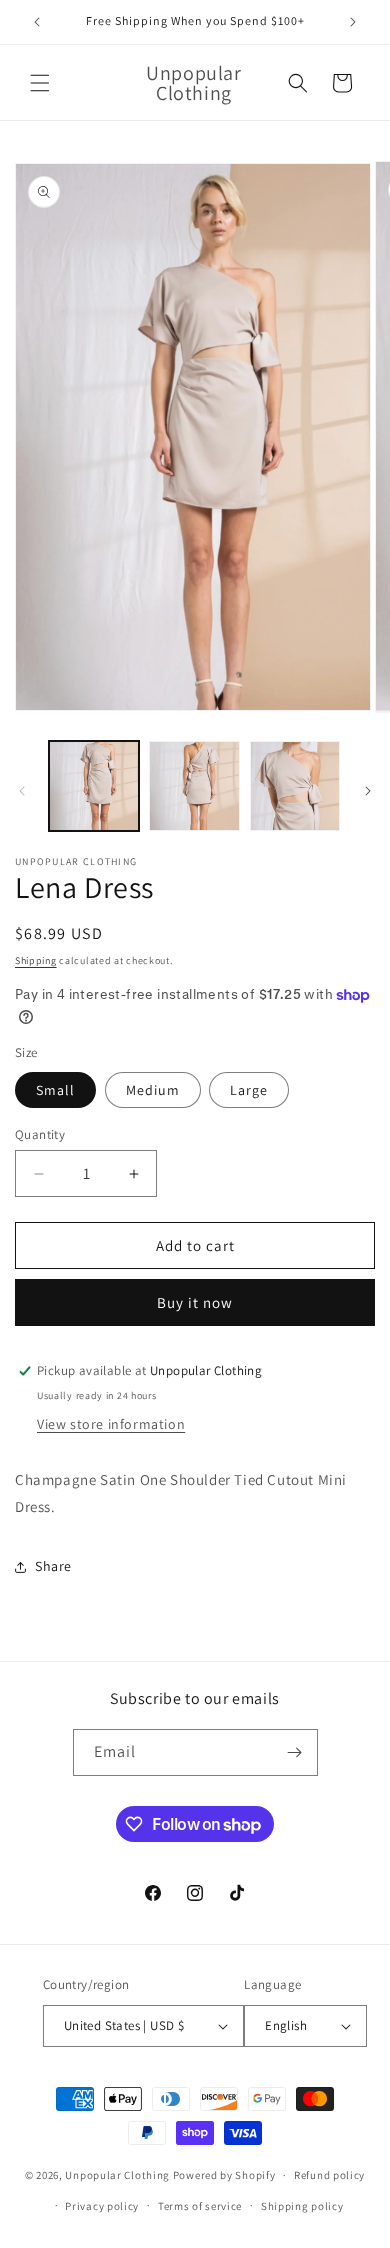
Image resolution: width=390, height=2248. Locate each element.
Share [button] (53, 1566)
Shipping (36, 960)
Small (55, 1090)
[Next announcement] (353, 22)
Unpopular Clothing (117, 2175)
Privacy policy (102, 2206)
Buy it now (195, 1302)
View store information (111, 1424)
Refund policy (329, 2175)
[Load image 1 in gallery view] (94, 786)
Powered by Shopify (224, 2175)
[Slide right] (368, 791)
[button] (40, 83)
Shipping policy (302, 2206)
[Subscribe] (295, 1752)
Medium (153, 1090)
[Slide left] (22, 791)
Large (249, 1090)
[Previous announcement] (37, 22)
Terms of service (200, 2206)
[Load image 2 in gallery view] (194, 786)
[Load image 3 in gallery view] (295, 786)
